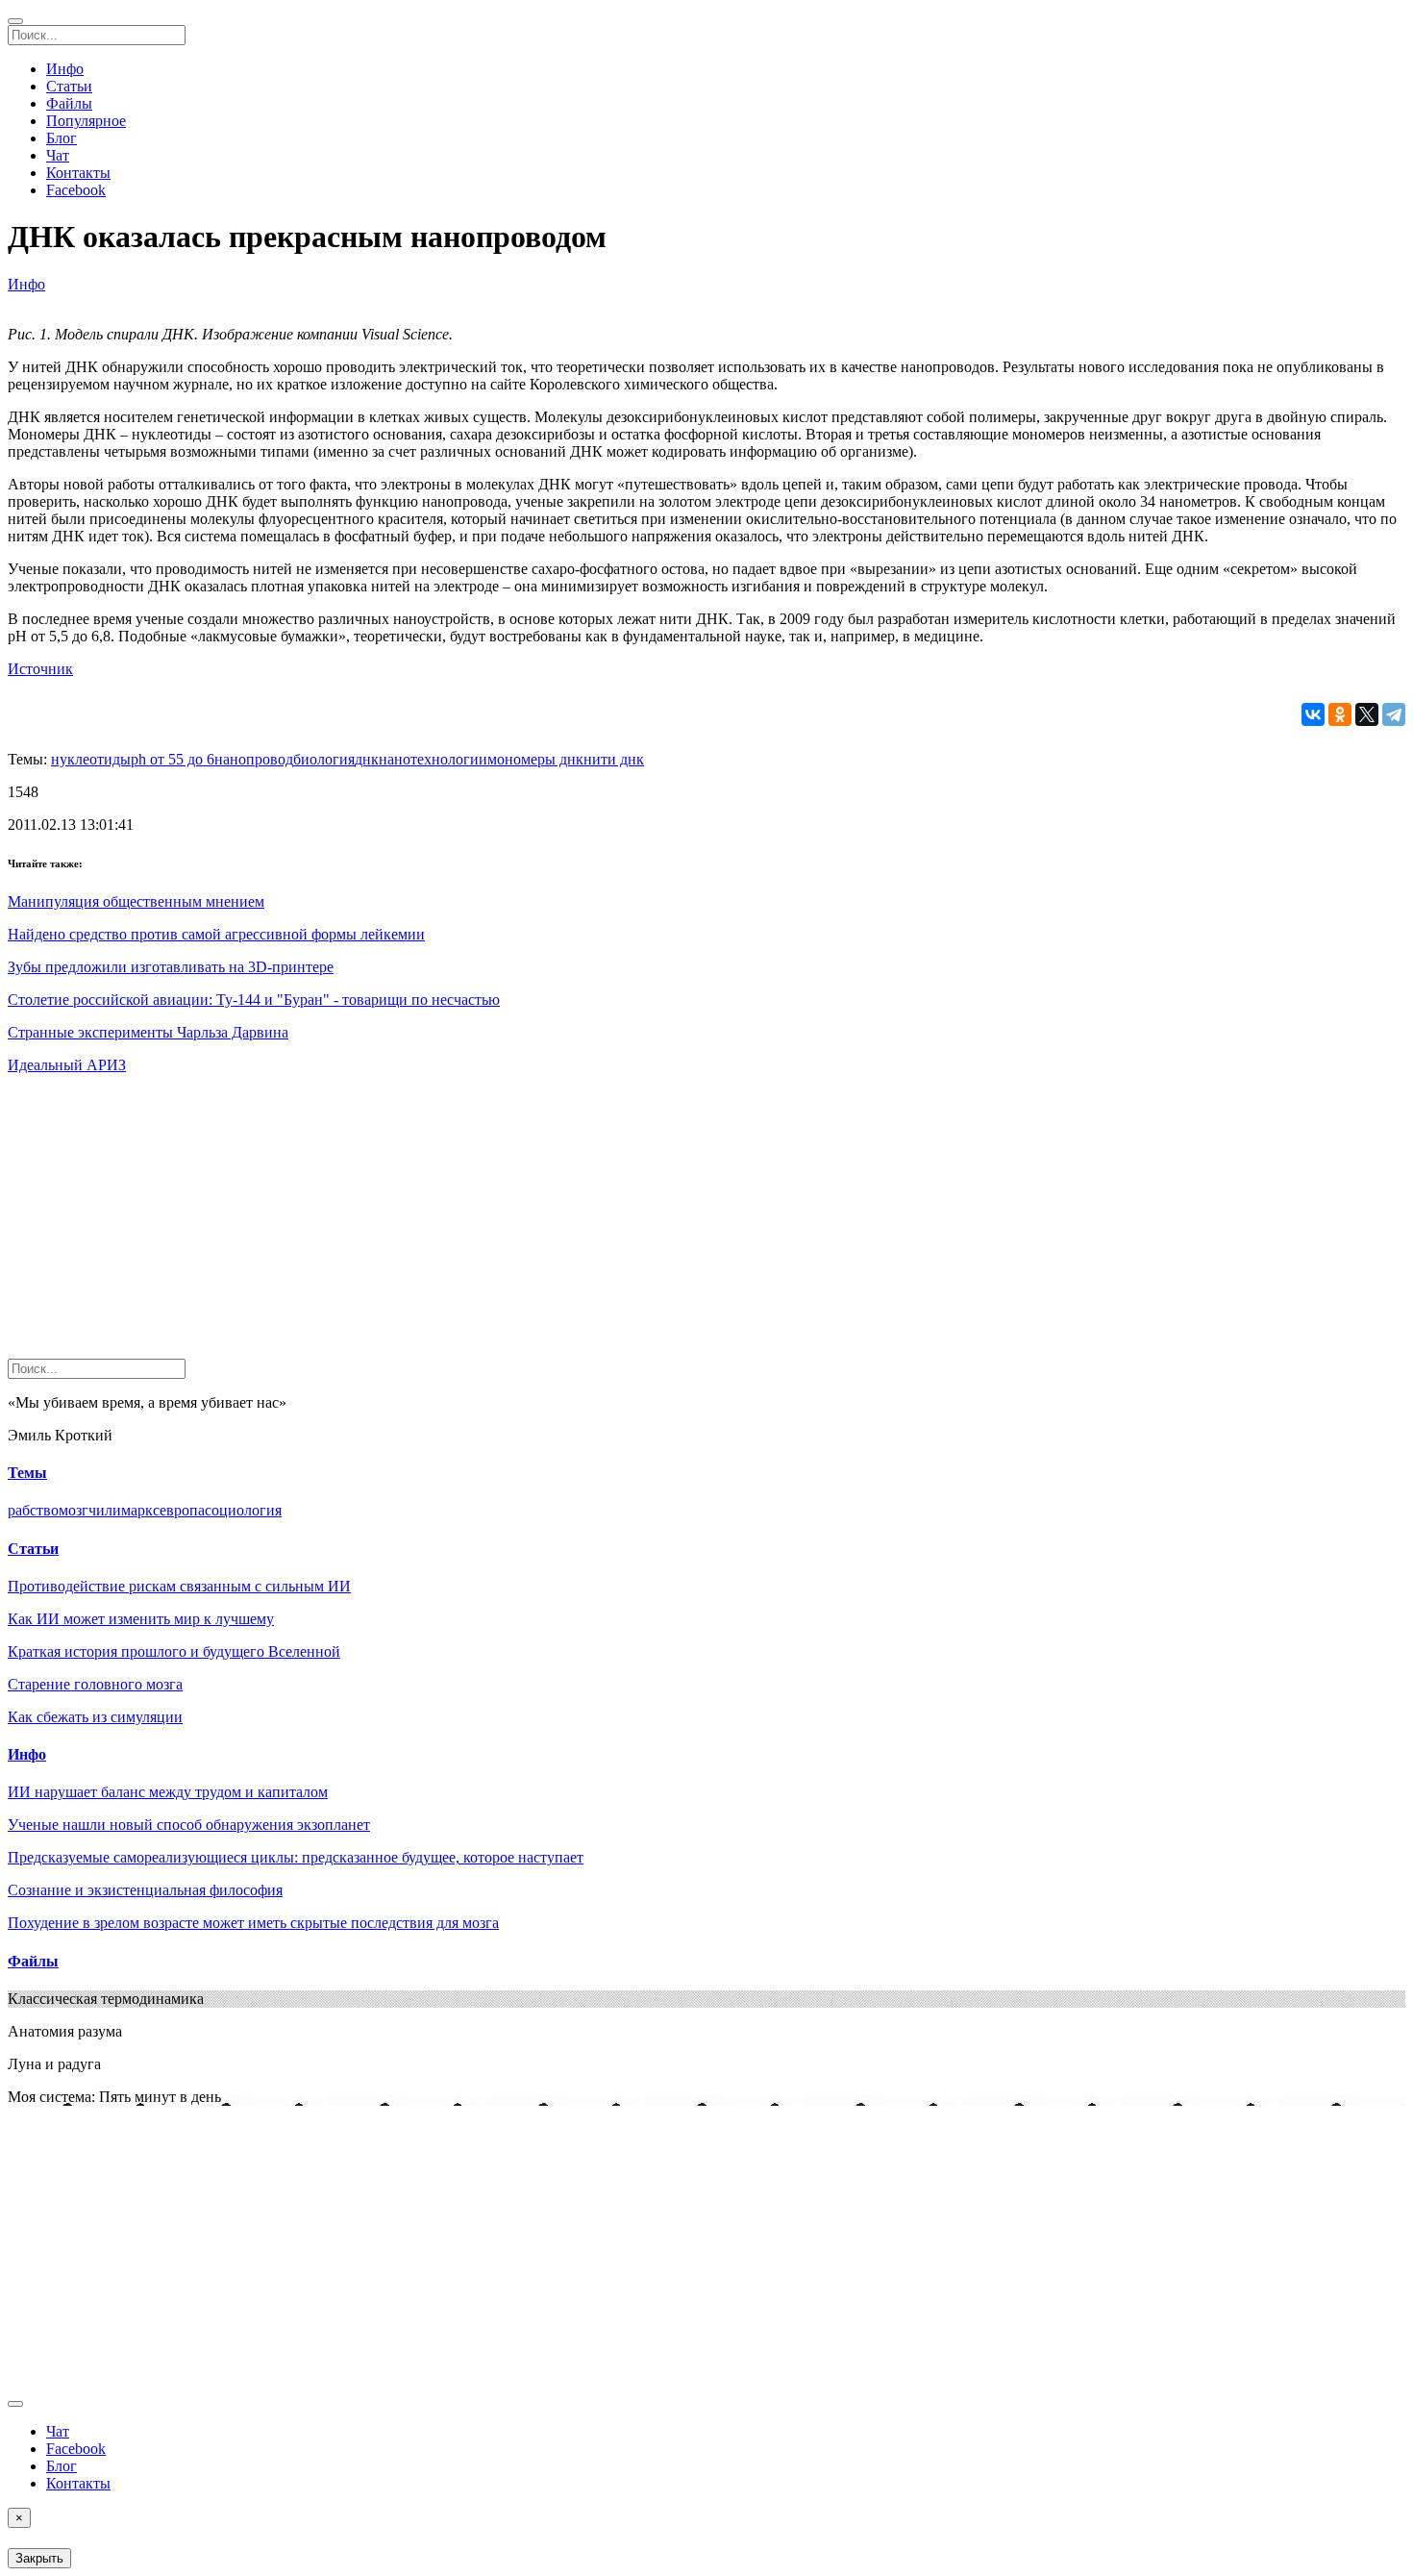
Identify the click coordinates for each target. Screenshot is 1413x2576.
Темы (27, 1473)
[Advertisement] (584, 1224)
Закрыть (39, 2558)
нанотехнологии (433, 759)
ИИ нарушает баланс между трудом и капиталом (168, 1792)
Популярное (86, 121)
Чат (58, 155)
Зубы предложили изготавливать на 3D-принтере (171, 967)
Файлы (69, 103)
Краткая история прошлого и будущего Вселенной (174, 1651)
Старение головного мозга (95, 1684)
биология (324, 759)
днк (367, 759)
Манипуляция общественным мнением (136, 901)
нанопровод (254, 759)
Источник (40, 669)
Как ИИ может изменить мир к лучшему (141, 1619)
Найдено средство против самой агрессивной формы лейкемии (216, 934)
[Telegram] (1394, 714)
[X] (1367, 714)
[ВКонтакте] (1313, 714)
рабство (33, 1510)
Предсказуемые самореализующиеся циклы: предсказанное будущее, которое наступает (296, 1857)
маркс (140, 1510)
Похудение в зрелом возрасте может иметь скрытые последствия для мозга (253, 1923)
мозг (74, 1510)
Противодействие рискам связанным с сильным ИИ (179, 1586)
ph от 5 (153, 759)
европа (182, 1510)
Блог (62, 138)
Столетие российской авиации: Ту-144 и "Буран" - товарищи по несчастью (254, 1000)
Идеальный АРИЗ (67, 1065)
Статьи (69, 86)
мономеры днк (535, 759)
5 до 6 (195, 759)
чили (105, 1510)
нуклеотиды (91, 759)
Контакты (78, 173)
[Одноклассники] (1340, 714)
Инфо (65, 69)
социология (243, 1510)
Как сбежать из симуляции (95, 1717)
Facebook (76, 190)
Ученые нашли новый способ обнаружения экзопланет (189, 1825)
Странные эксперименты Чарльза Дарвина (148, 1032)
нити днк (614, 759)
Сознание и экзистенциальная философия (145, 1890)
